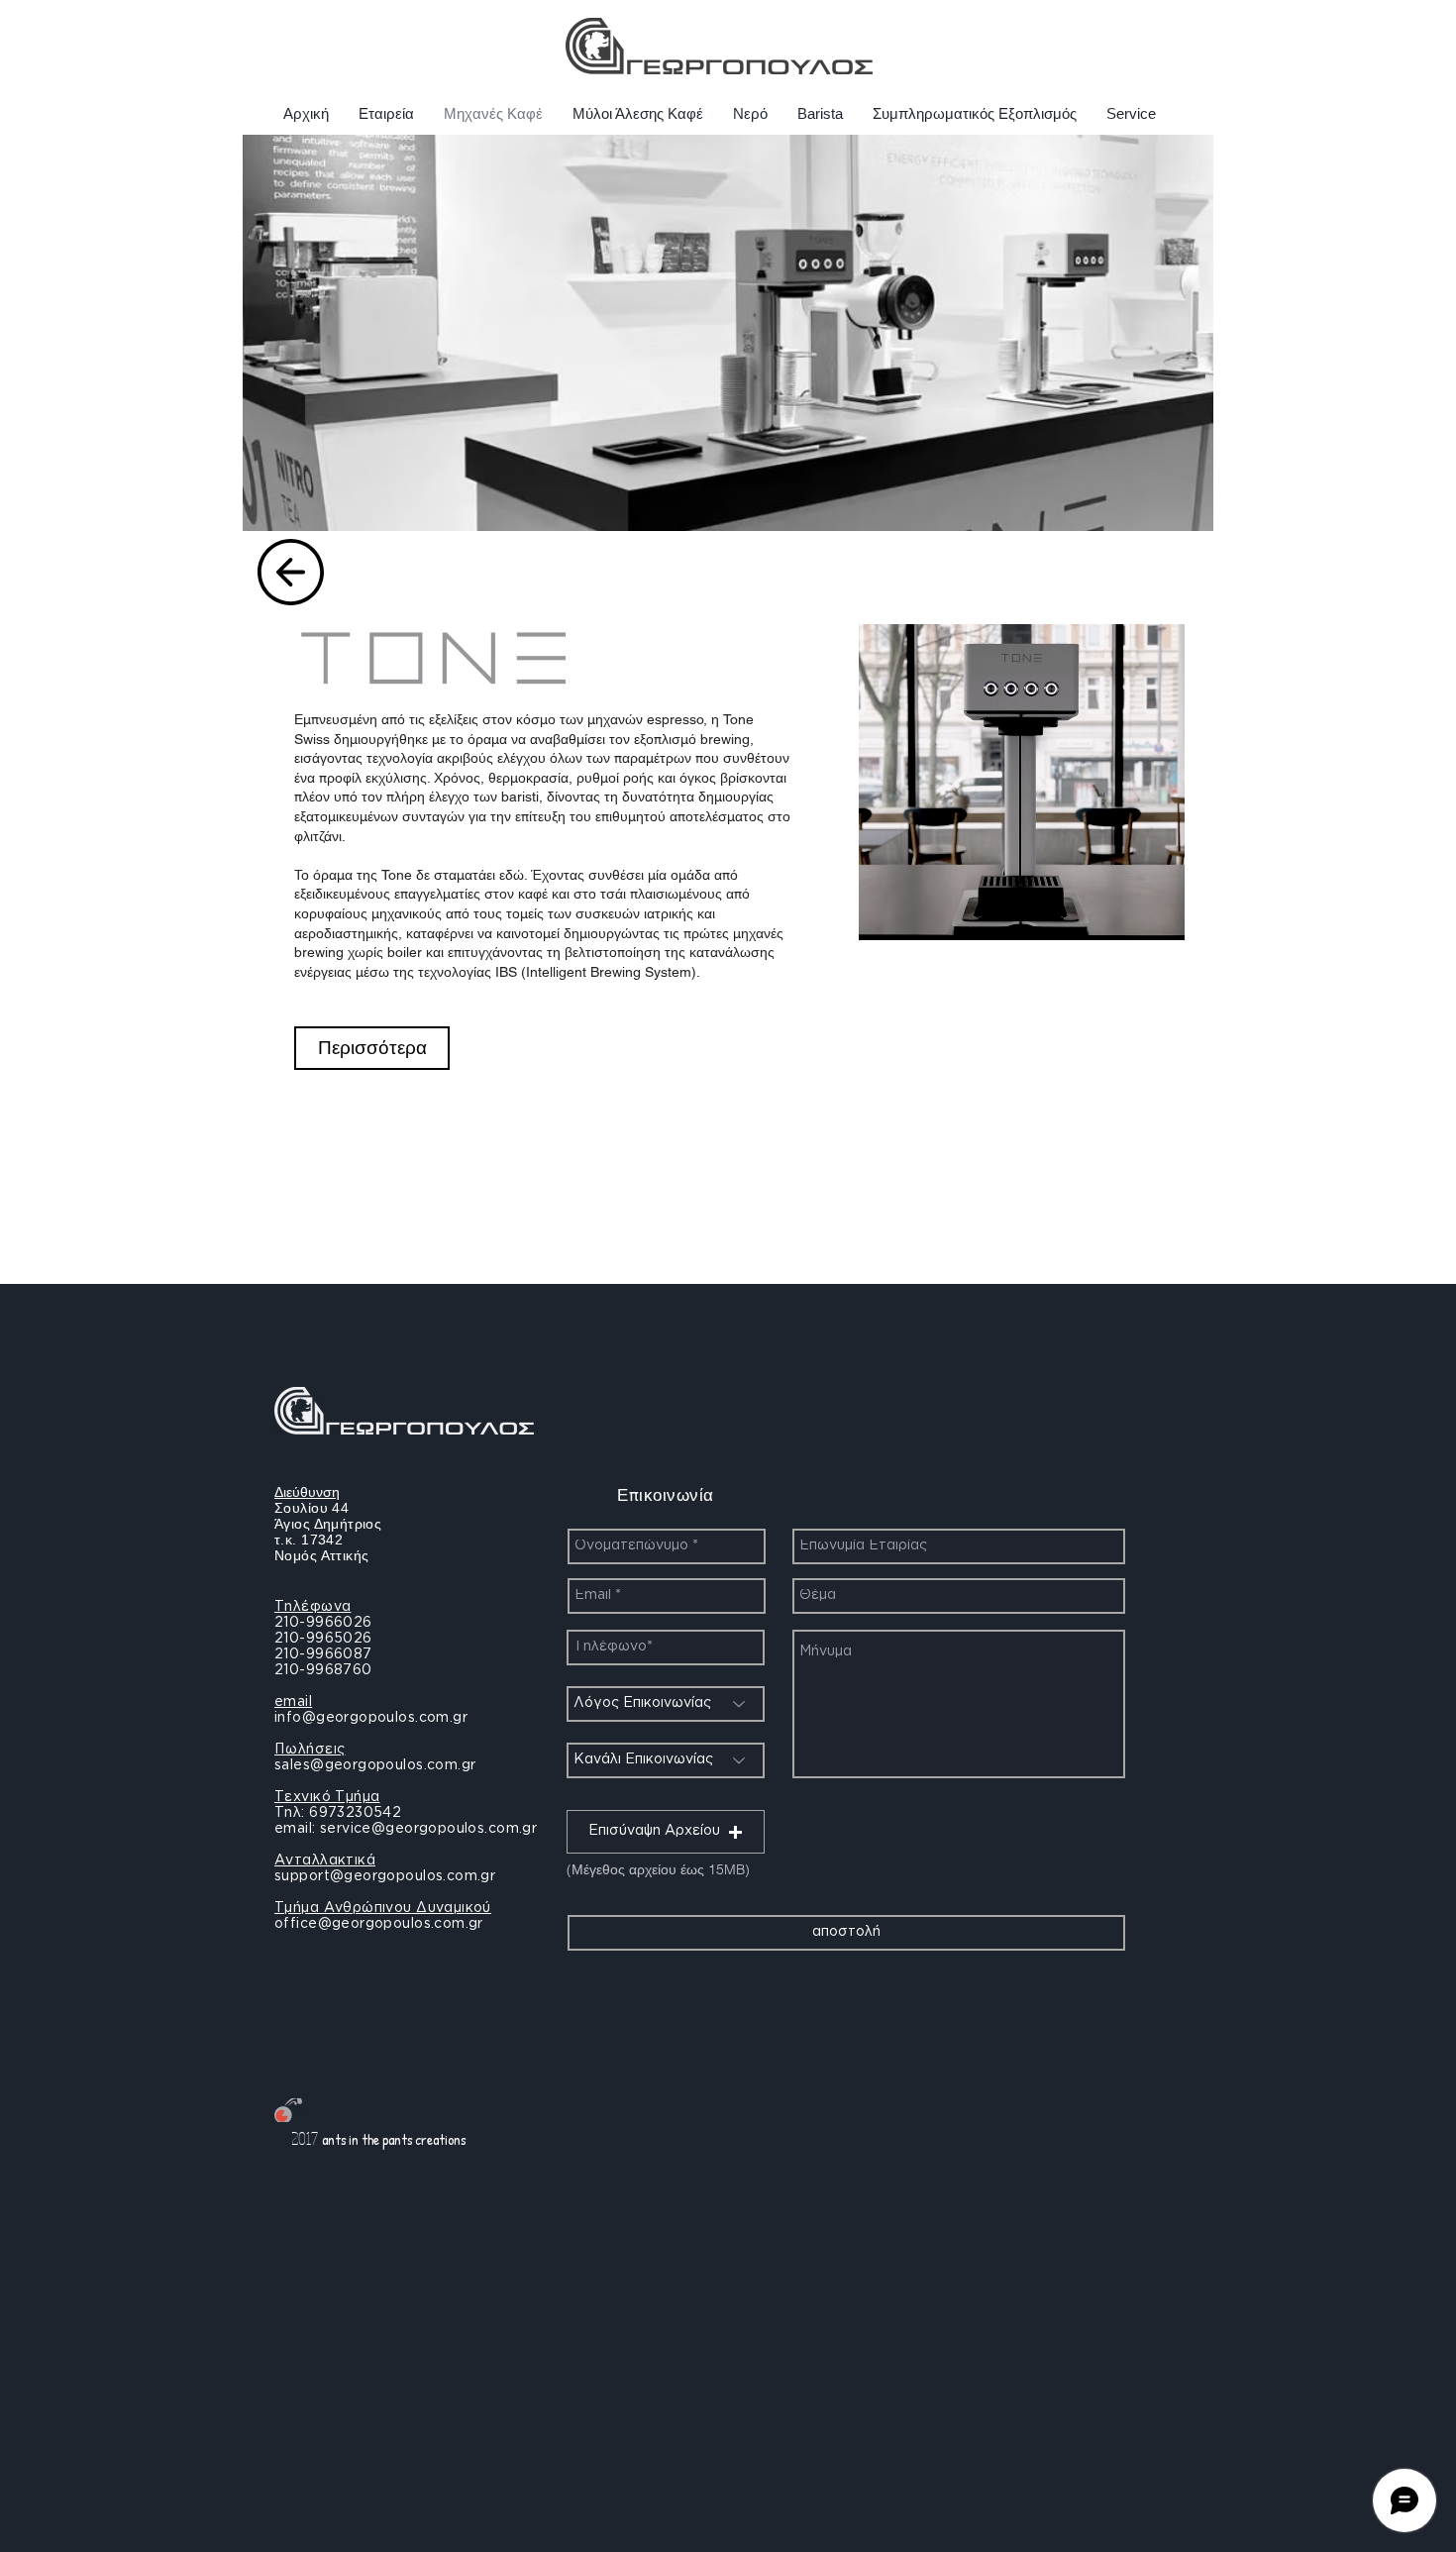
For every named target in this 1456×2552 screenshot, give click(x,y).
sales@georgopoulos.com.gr (375, 1765)
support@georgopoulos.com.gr (385, 1876)
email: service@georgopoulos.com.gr (406, 1829)
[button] (666, 1832)
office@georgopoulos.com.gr (379, 1924)
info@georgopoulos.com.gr (371, 1718)
